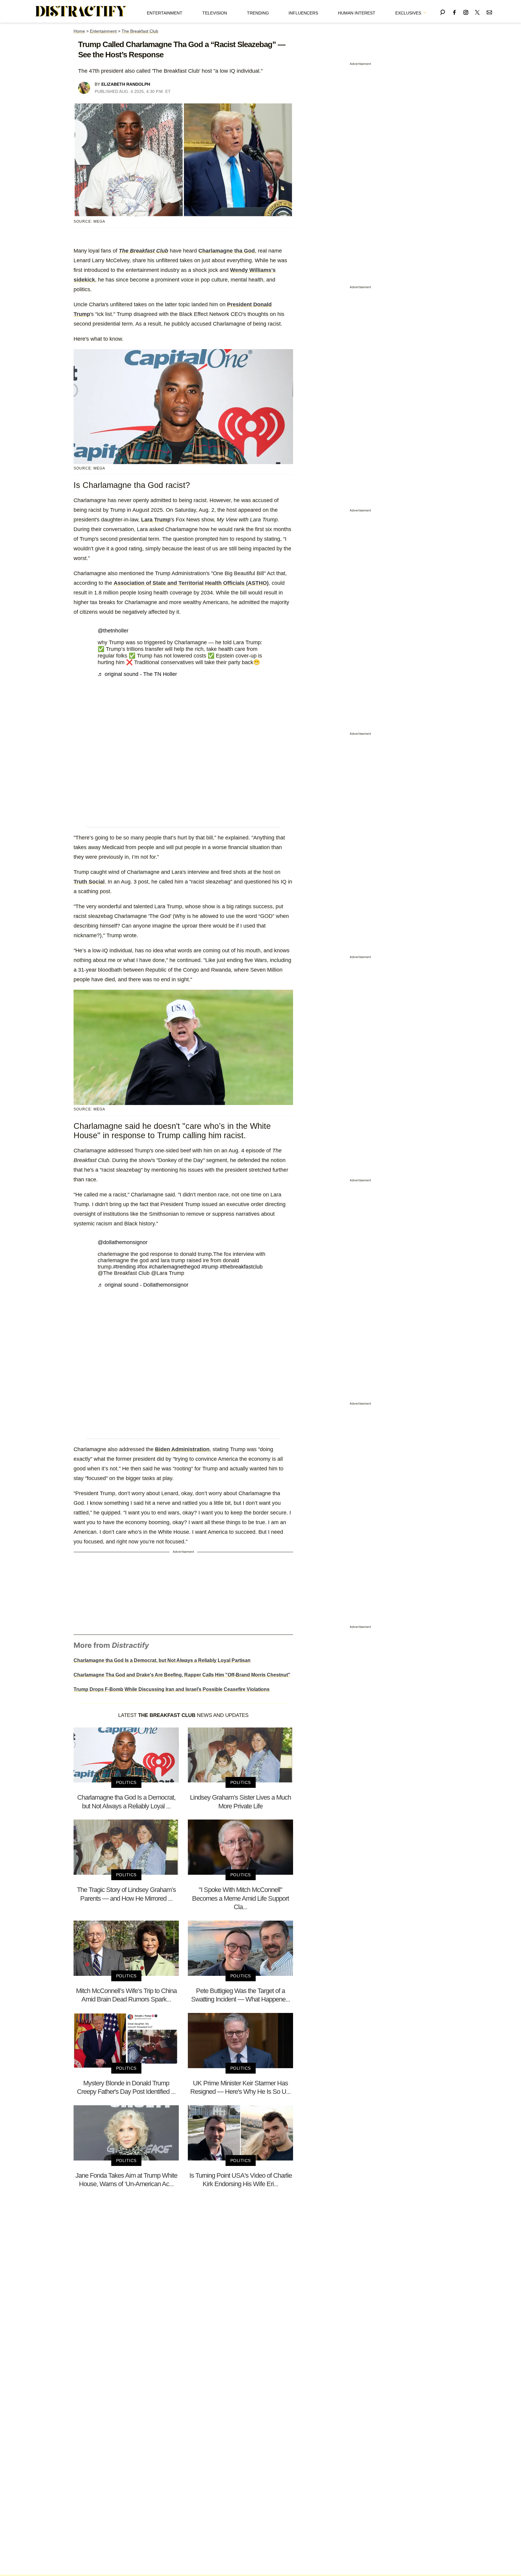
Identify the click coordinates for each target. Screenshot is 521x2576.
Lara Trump (156, 520)
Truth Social (89, 882)
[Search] (443, 11)
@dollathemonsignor (123, 1242)
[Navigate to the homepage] (81, 11)
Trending (258, 13)
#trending (124, 1267)
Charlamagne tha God (227, 251)
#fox (142, 1267)
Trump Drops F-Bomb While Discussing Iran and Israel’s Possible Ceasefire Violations (172, 1689)
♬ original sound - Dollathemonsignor (143, 1285)
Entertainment (165, 13)
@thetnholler (113, 631)
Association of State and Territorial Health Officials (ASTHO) (191, 583)
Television (215, 13)
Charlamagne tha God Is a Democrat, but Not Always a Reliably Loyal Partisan (162, 1660)
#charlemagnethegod (174, 1267)
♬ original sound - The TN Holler (137, 674)
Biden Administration (182, 1449)
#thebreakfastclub (241, 1267)
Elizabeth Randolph (126, 84)
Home (79, 31)
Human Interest (357, 13)
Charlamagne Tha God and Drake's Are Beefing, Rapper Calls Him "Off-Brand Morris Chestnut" (182, 1675)
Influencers (303, 13)
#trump (210, 1267)
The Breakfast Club (140, 31)
